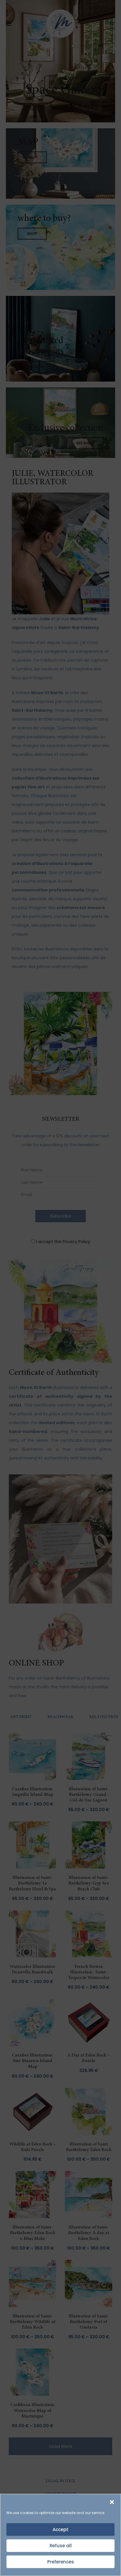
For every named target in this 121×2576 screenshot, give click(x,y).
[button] (112, 2501)
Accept (60, 2529)
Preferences (61, 2562)
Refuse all (61, 2546)
